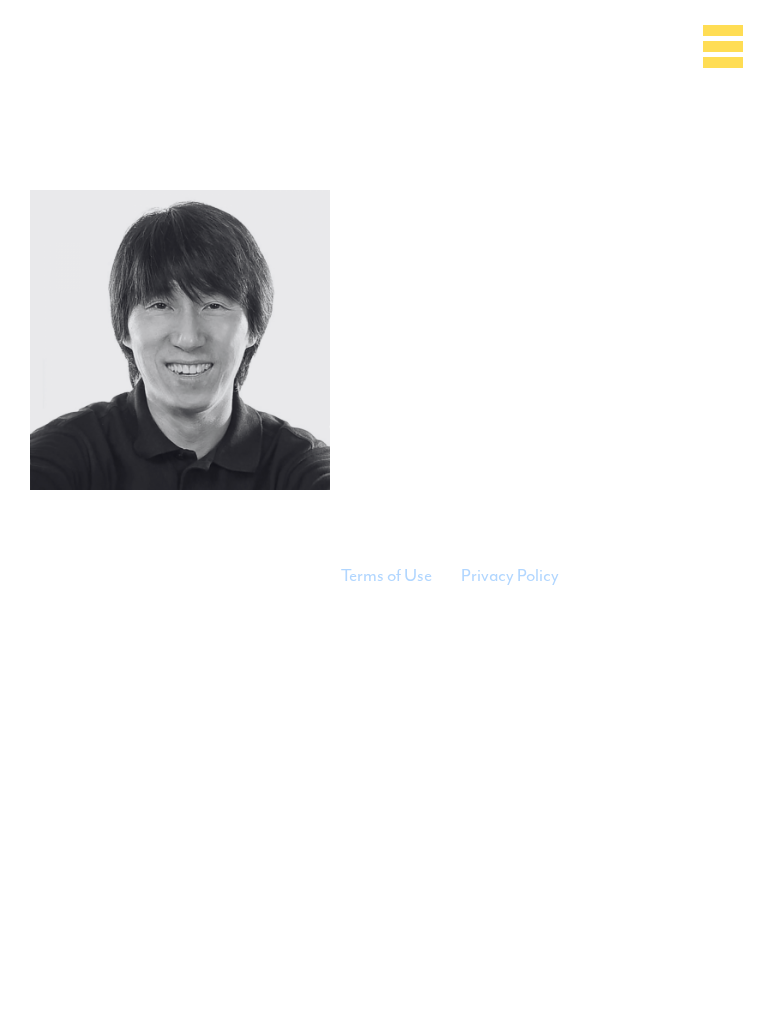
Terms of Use (386, 575)
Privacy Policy (510, 575)
